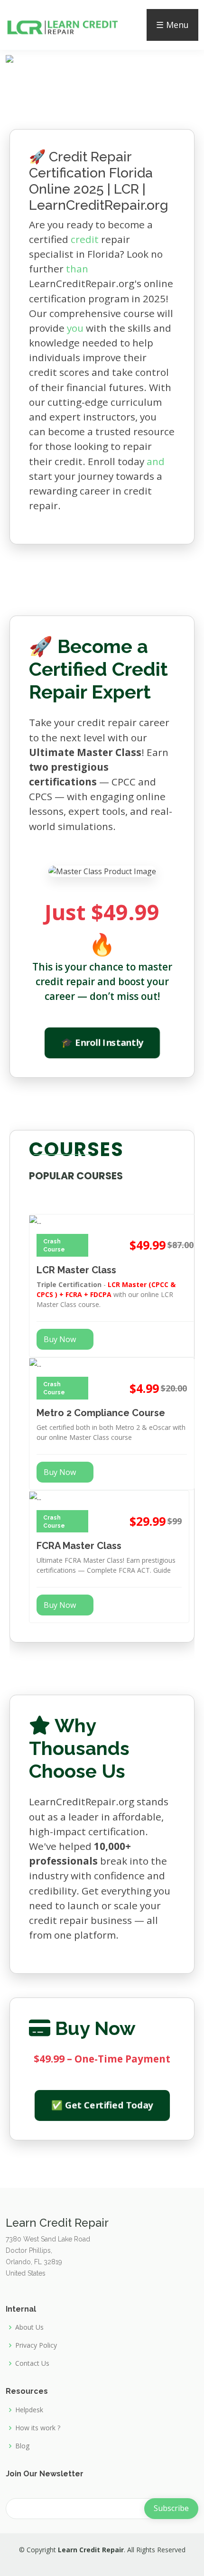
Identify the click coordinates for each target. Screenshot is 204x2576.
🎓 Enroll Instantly (102, 1043)
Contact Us (32, 2363)
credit (85, 239)
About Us (29, 2327)
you (75, 328)
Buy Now (60, 1339)
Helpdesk (29, 2410)
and (156, 461)
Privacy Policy (36, 2345)
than (77, 269)
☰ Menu (172, 25)
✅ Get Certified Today (102, 2105)
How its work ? (38, 2428)
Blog (22, 2446)
